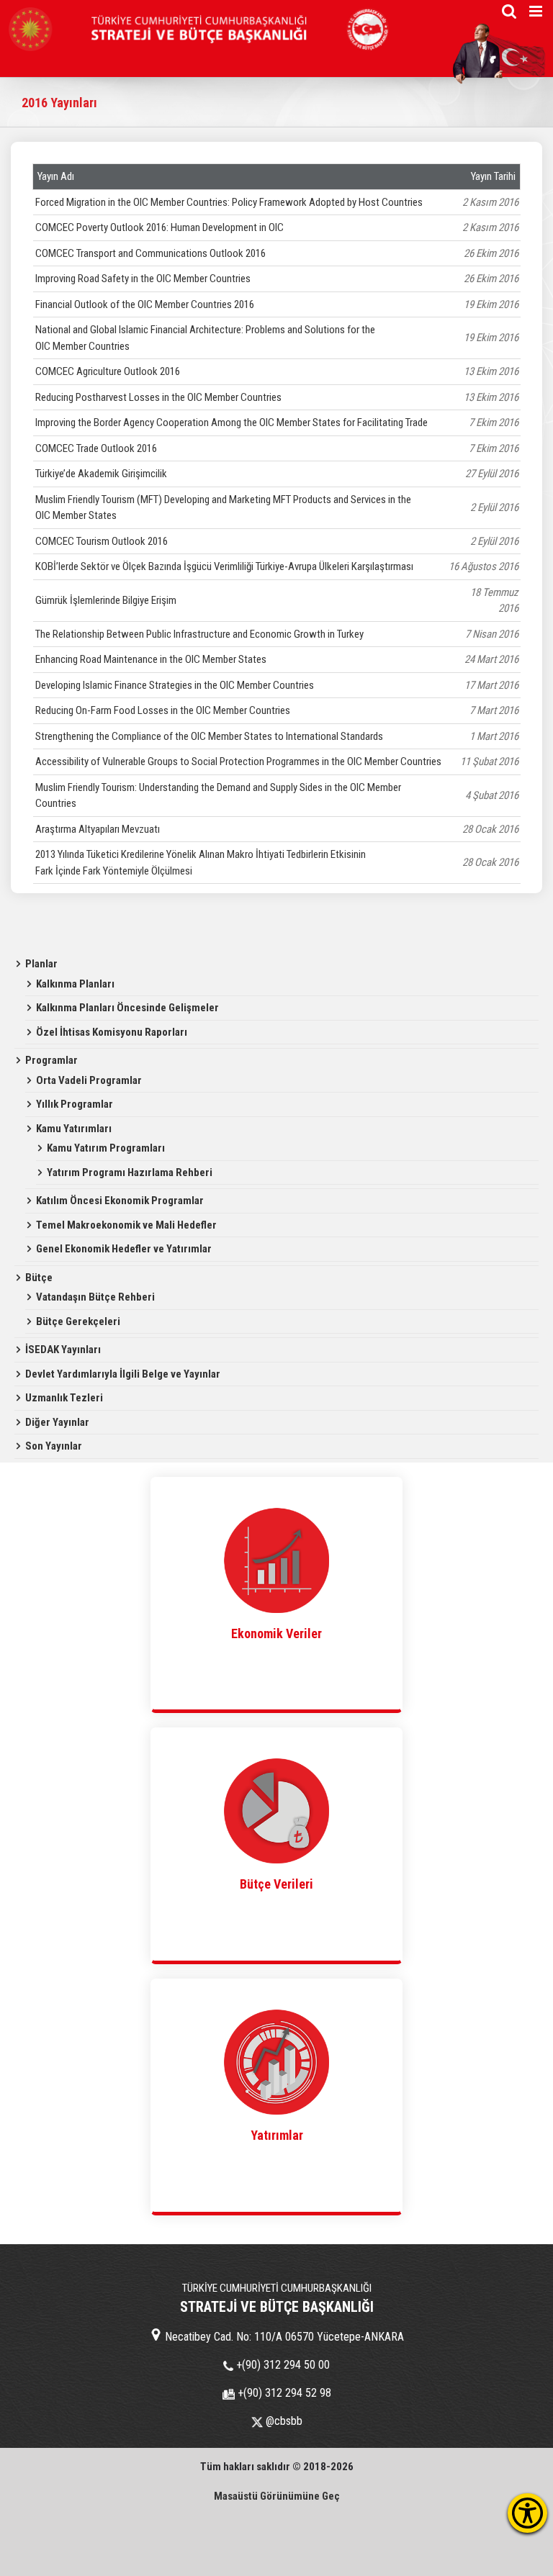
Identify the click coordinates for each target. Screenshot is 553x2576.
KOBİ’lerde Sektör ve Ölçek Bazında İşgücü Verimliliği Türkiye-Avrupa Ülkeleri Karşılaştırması (224, 566)
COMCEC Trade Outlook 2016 (96, 448)
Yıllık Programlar (75, 1104)
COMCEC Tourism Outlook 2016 (102, 541)
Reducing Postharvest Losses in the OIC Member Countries (158, 397)
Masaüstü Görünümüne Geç (277, 2496)
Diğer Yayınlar (57, 1422)
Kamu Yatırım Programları (106, 1148)
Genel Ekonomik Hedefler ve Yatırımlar (124, 1249)
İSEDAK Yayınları (63, 1350)
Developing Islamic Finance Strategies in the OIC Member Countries (175, 685)
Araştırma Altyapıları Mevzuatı (98, 829)
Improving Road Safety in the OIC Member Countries (143, 279)
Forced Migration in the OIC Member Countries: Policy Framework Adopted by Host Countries (229, 202)
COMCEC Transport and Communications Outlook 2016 (150, 253)
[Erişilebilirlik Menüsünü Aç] (527, 2513)
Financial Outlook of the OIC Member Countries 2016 (145, 304)
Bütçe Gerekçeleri (78, 1321)
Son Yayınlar (54, 1446)
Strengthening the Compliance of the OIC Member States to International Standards (209, 736)
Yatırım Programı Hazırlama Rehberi (130, 1172)
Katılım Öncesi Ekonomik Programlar (120, 1201)
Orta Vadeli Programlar (89, 1080)
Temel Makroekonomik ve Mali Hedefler (126, 1225)
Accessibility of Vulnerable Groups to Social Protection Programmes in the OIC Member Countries (238, 761)
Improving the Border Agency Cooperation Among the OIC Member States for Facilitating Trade (231, 422)
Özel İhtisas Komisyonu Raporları (112, 1032)
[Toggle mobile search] (509, 11)
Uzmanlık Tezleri (64, 1398)
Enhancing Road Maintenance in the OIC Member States (151, 659)
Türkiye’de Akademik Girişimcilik (101, 474)
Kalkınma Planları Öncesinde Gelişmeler (127, 1008)
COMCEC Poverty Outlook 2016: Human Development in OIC (159, 227)
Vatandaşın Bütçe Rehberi (95, 1297)
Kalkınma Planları (75, 984)
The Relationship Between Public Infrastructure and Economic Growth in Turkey (199, 634)
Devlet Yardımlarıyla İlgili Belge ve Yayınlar (123, 1374)
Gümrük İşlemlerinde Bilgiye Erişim (106, 600)
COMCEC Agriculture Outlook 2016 (108, 371)
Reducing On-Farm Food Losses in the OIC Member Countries (163, 710)
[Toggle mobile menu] (537, 11)
